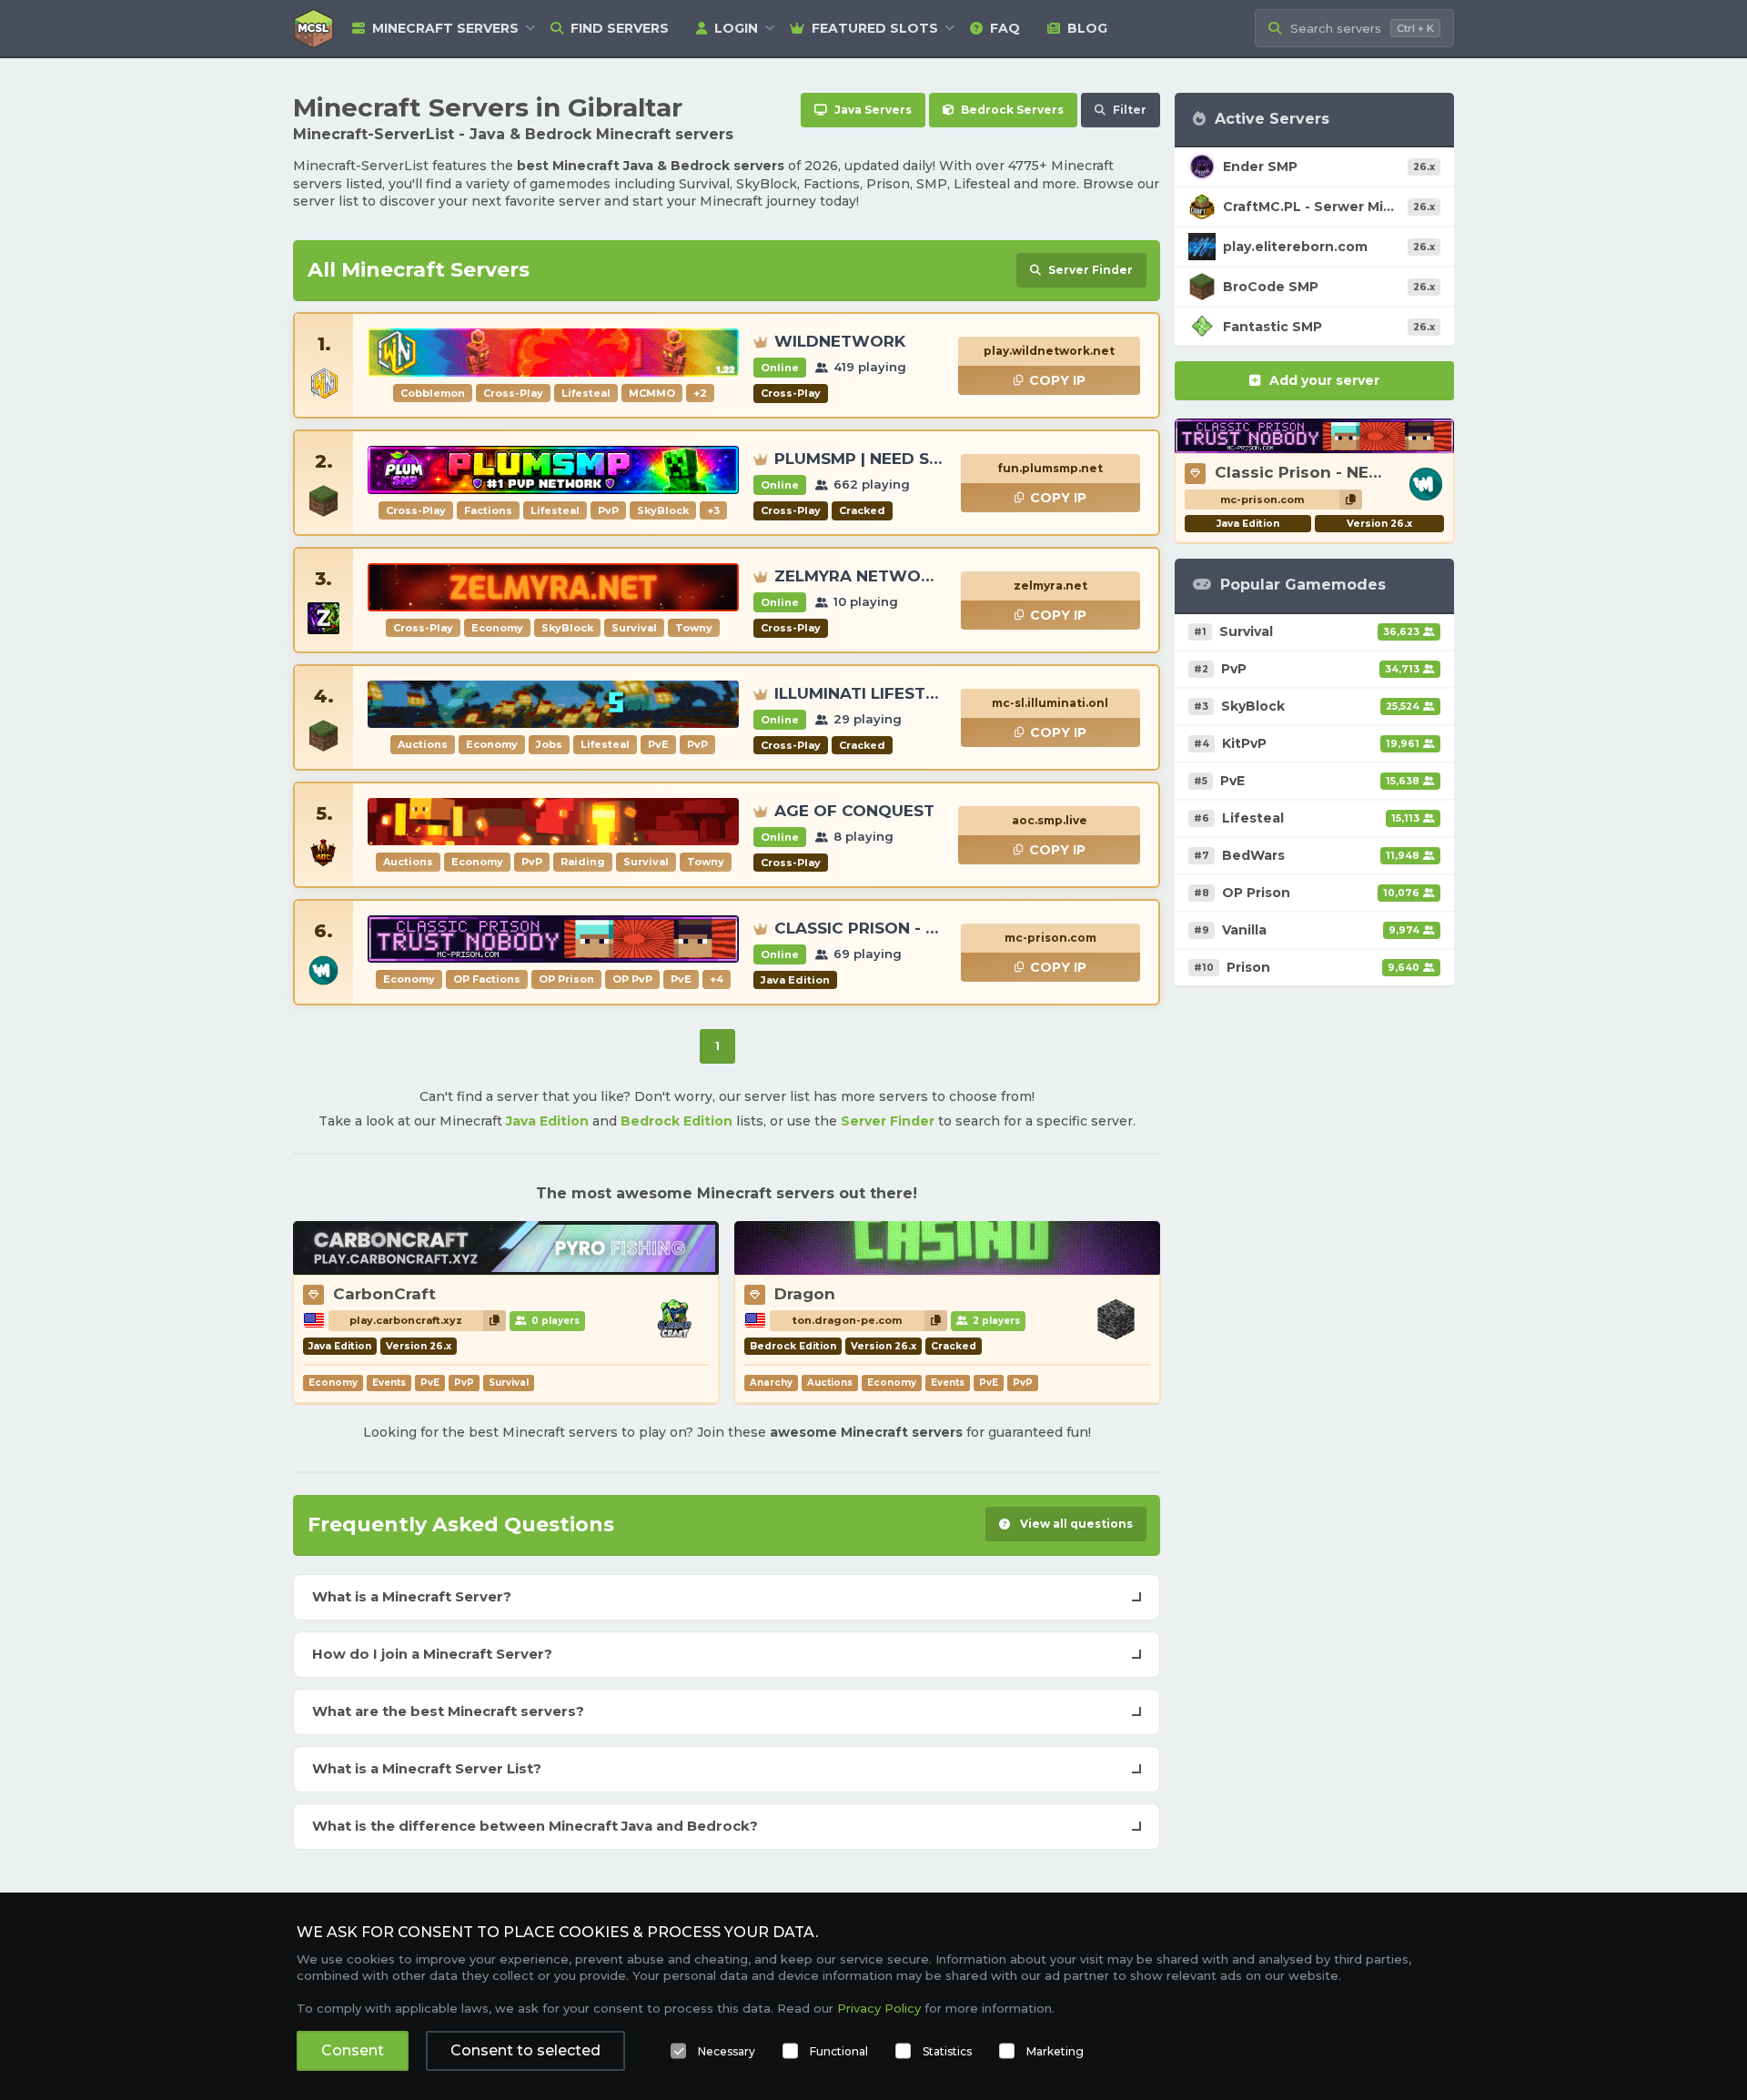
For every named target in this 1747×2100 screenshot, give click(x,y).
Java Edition (547, 1121)
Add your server (1324, 380)
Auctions (830, 1383)
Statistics (947, 2051)
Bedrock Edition (677, 1121)
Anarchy (771, 1383)
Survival (509, 1383)
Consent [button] (353, 2050)
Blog (1087, 28)
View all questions (1075, 1524)
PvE (430, 1383)
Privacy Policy (879, 2008)
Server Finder (888, 1121)
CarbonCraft (384, 1294)
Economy (333, 1383)
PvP (464, 1383)
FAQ (1005, 28)
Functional (839, 2051)
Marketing (1055, 2051)
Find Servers (620, 28)
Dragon (805, 1294)
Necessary (727, 2051)
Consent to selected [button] (525, 2050)
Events (389, 1383)
